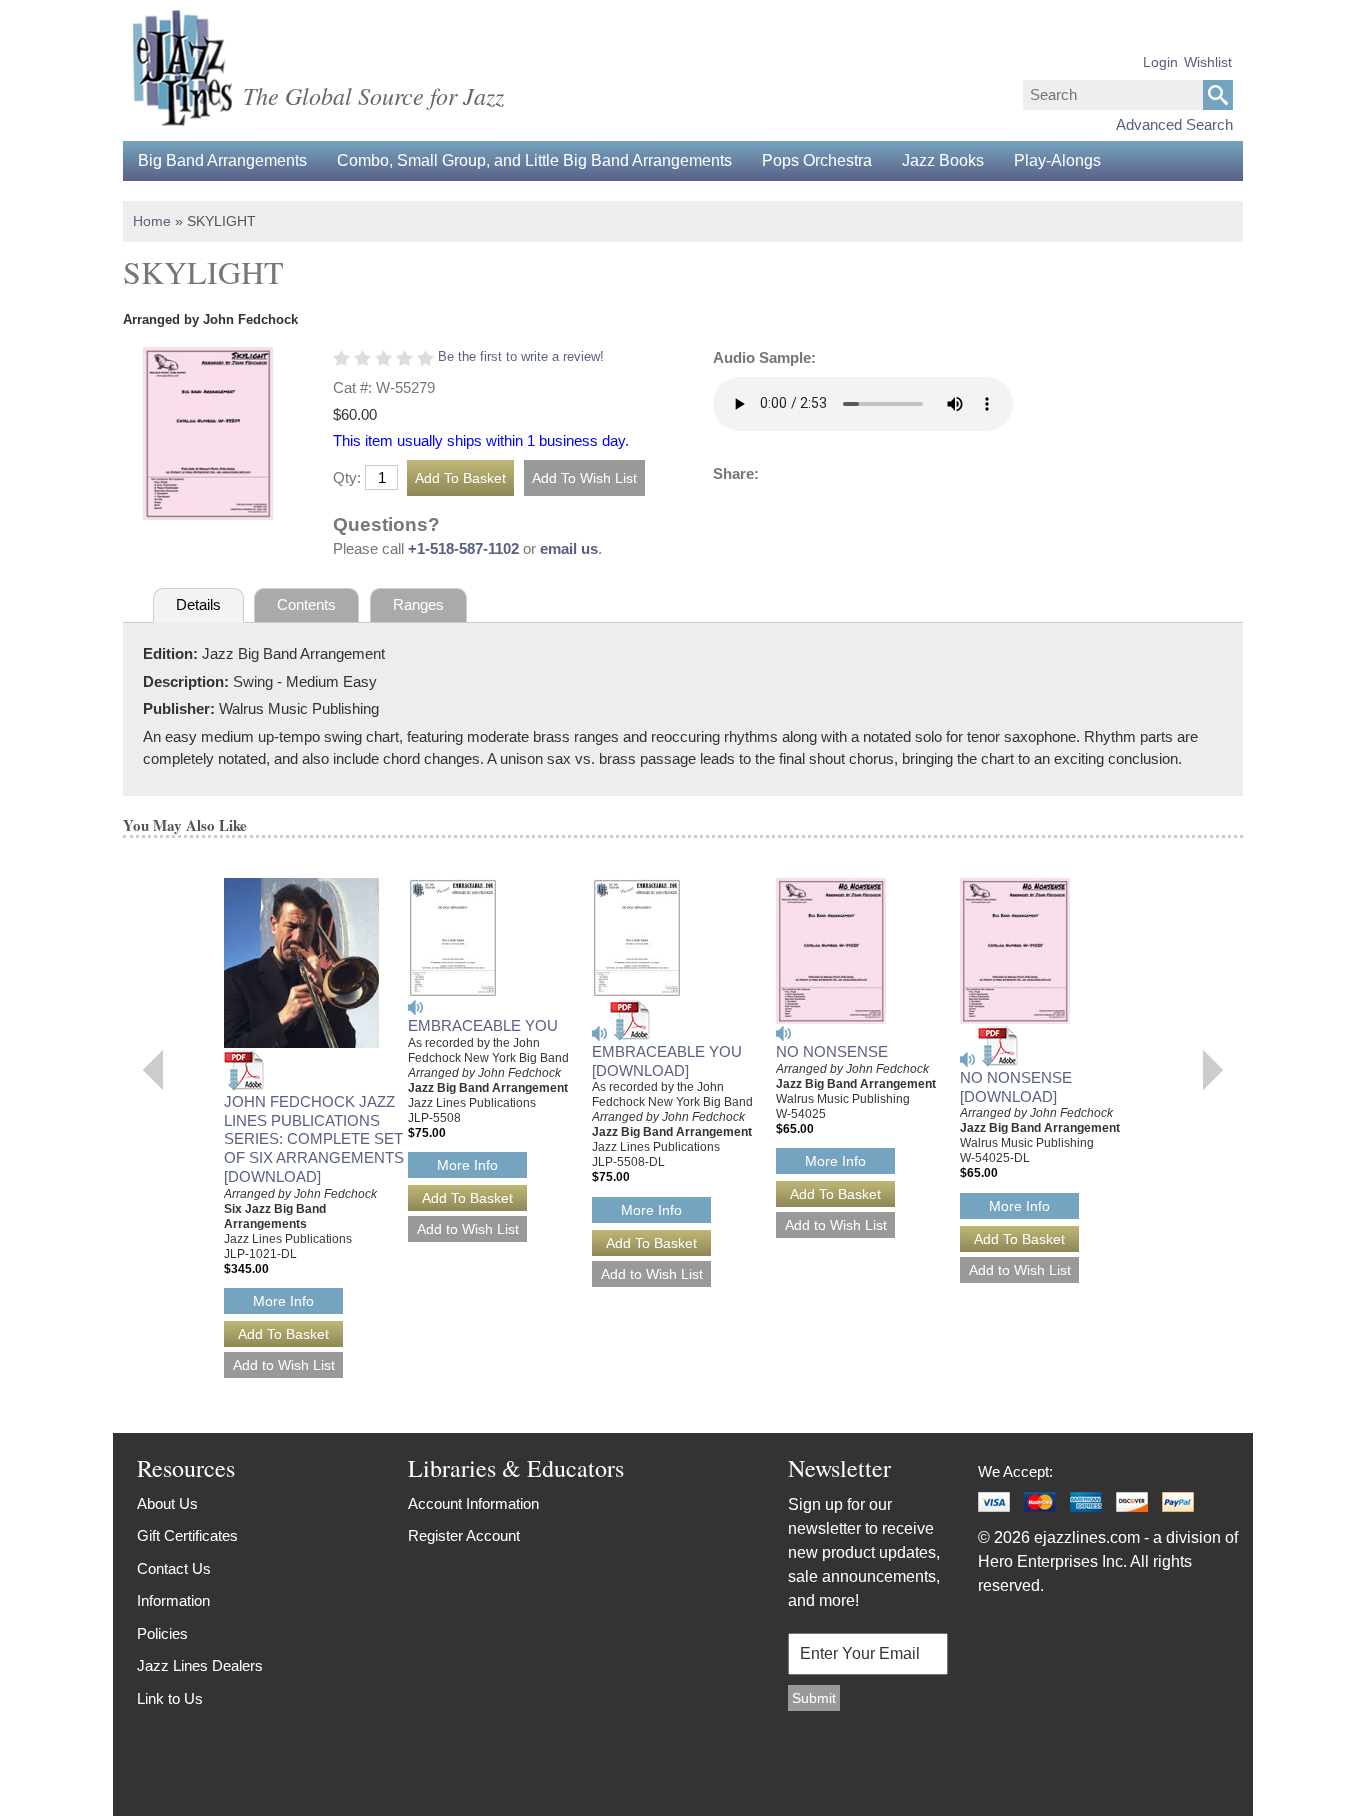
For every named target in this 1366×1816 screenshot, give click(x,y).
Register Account (464, 1535)
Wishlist (1208, 62)
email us (569, 548)
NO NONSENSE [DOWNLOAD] (1016, 1087)
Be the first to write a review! (521, 356)
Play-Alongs (1057, 160)
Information (173, 1600)
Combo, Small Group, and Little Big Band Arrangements (534, 160)
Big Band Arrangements (222, 160)
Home (152, 221)
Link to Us (170, 1698)
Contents (306, 604)
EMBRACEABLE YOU (483, 1025)
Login (1160, 62)
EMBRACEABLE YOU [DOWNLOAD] (667, 1061)
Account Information (473, 1503)
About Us (167, 1503)
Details (198, 604)
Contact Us (174, 1568)
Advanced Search (1174, 124)
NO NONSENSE (832, 1051)
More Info (283, 1301)
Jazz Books (943, 160)
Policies (162, 1633)
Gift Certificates (187, 1535)
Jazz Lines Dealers (200, 1665)
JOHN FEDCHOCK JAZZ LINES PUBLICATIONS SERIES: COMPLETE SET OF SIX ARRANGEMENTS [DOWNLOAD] (314, 1139)
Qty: (347, 477)
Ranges (418, 604)
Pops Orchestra (817, 160)
